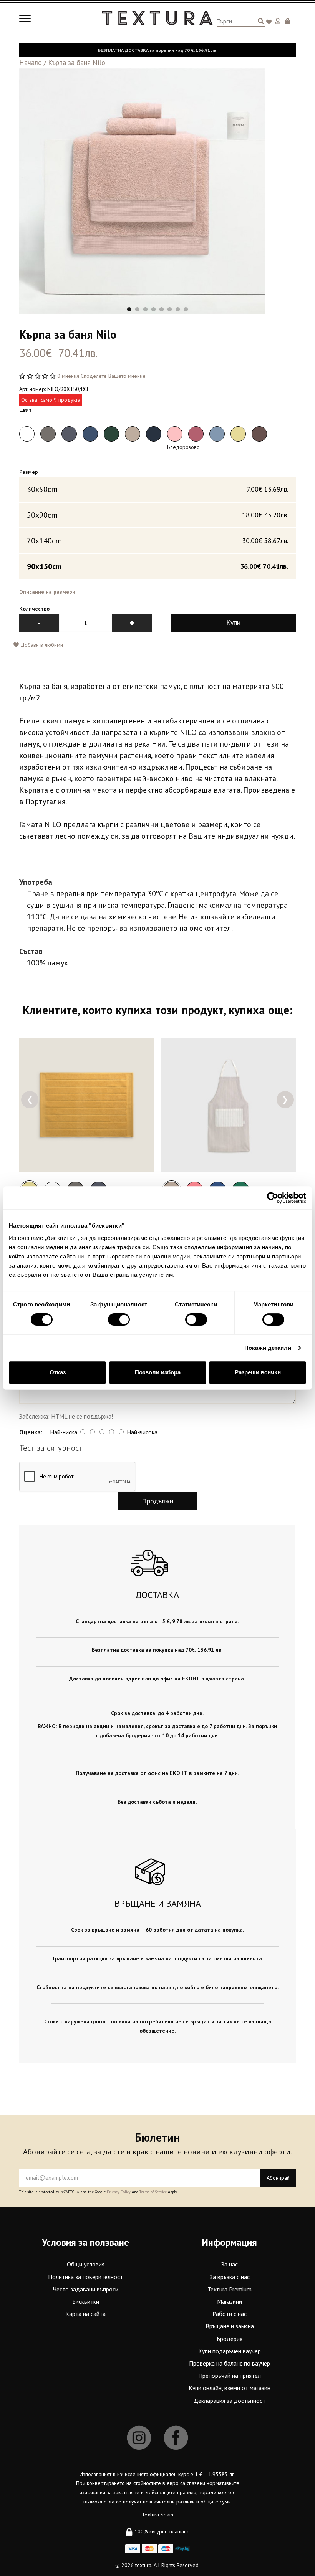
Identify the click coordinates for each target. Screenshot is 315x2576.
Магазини (230, 2301)
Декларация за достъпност (230, 2401)
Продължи (157, 1501)
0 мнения (68, 376)
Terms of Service (153, 2192)
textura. (144, 2565)
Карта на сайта (85, 2314)
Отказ (58, 1372)
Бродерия (230, 2339)
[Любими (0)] (270, 22)
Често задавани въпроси (86, 2289)
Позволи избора (158, 1372)
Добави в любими (41, 645)
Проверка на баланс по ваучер (230, 2363)
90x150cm (157, 566)
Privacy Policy (119, 2192)
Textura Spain (157, 2515)
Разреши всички (258, 1372)
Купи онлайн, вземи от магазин (230, 2388)
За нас (230, 2264)
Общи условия (86, 2264)
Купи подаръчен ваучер (230, 2351)
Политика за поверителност (85, 2277)
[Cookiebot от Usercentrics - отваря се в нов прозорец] (273, 1198)
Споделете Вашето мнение (113, 376)
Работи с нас (230, 2314)
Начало (31, 62)
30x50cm (157, 489)
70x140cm (157, 541)
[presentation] (30, 1100)
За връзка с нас (230, 2277)
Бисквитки (86, 2301)
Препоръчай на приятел (230, 2376)
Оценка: (31, 1432)
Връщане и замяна (230, 2326)
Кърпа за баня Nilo (77, 62)
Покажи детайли (268, 1348)
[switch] (119, 1319)
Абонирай (278, 2178)
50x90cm (157, 515)
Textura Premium (230, 2289)
